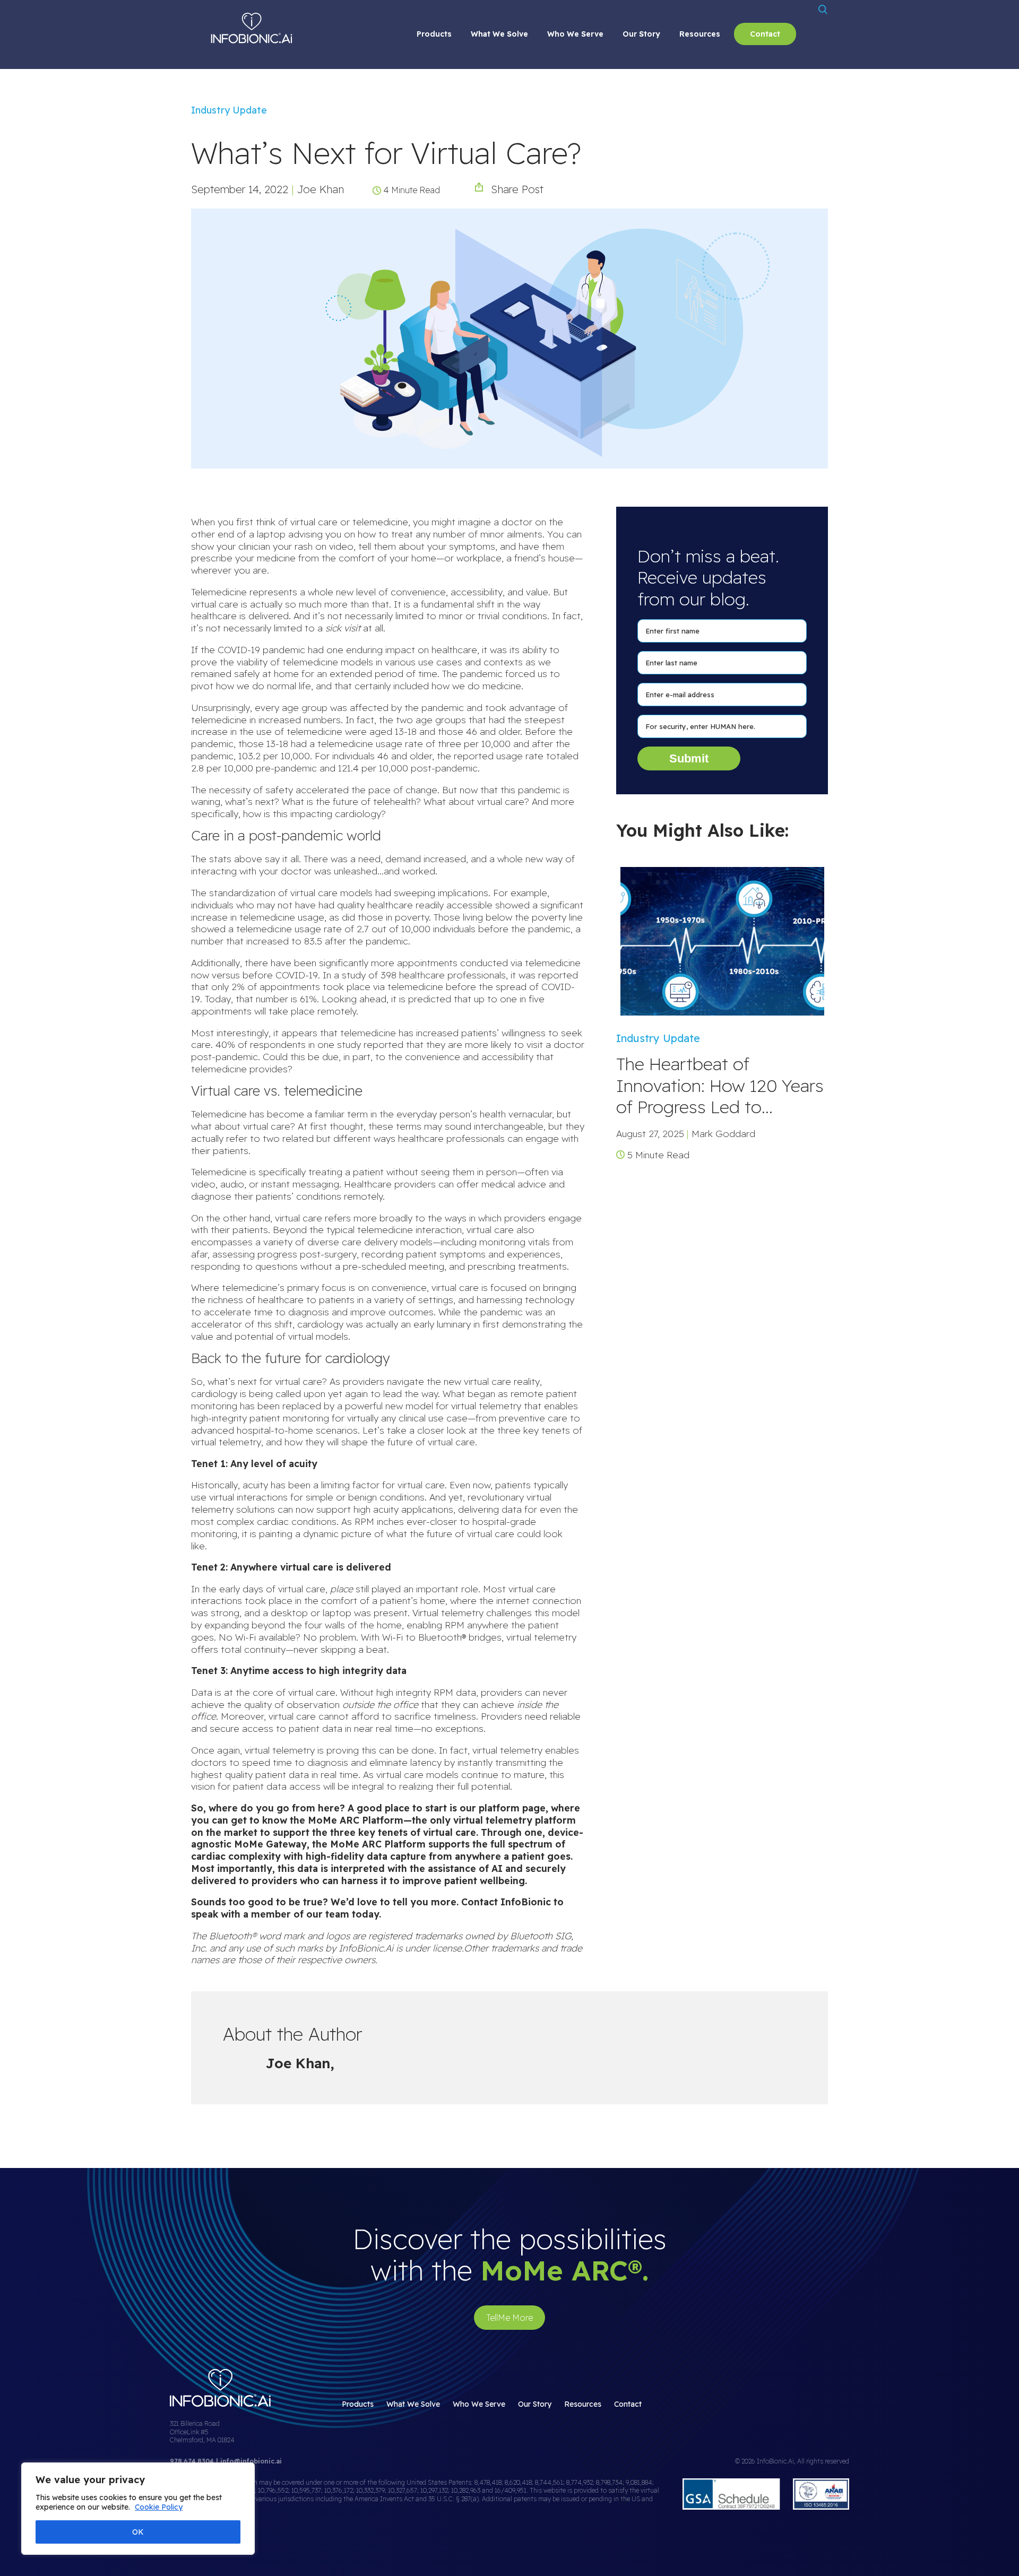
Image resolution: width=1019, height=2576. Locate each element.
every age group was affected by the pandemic (359, 707)
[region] (138, 2509)
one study (339, 1044)
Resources (700, 34)
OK (138, 2532)
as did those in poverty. (380, 917)
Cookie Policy (159, 2507)
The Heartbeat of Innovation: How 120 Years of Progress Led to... (720, 1085)
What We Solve (499, 34)
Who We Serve (575, 34)
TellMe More (509, 2318)
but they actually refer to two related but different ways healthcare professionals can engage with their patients (388, 1138)
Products (434, 34)
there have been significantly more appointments (351, 962)
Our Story (641, 34)
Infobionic (252, 28)
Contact (765, 34)
